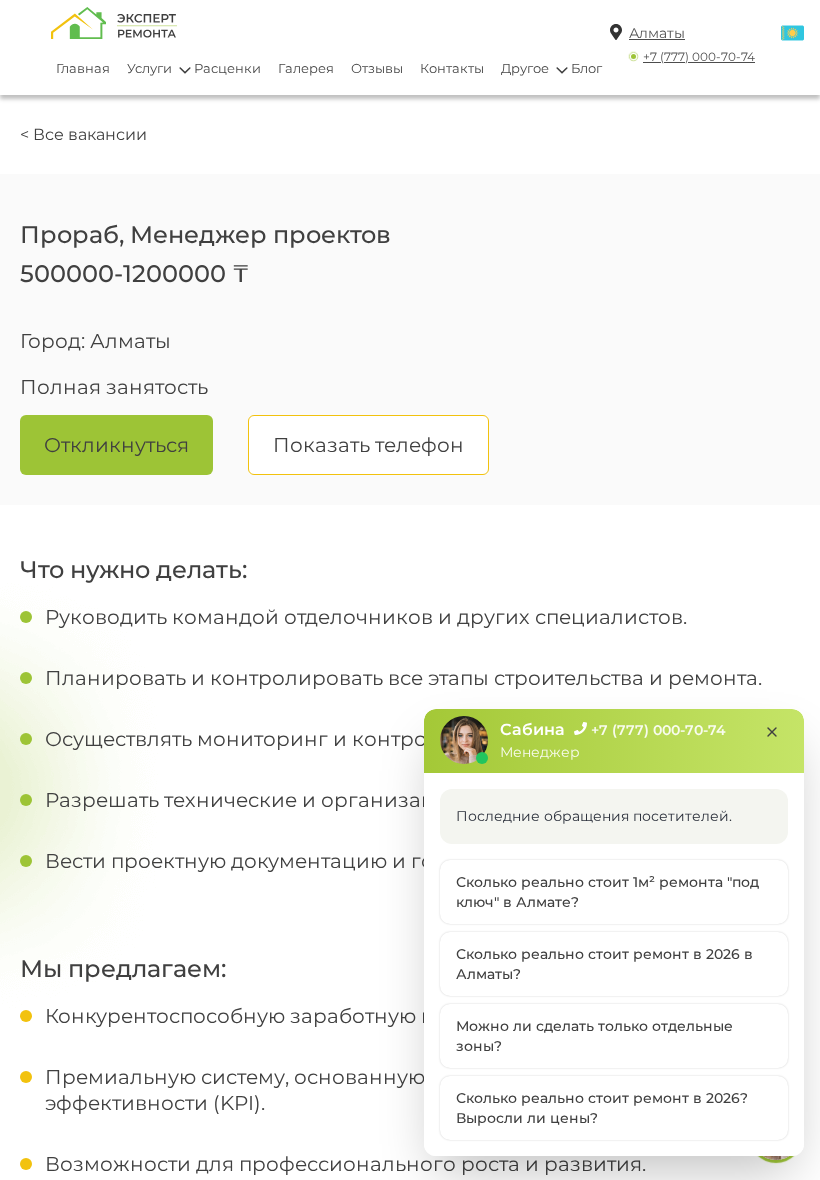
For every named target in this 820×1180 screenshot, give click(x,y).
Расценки (227, 68)
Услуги (149, 68)
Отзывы (377, 68)
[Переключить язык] (792, 34)
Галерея (306, 68)
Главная (83, 68)
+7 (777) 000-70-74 (699, 56)
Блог (586, 68)
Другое (525, 68)
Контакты (452, 68)
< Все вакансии (83, 134)
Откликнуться (116, 445)
